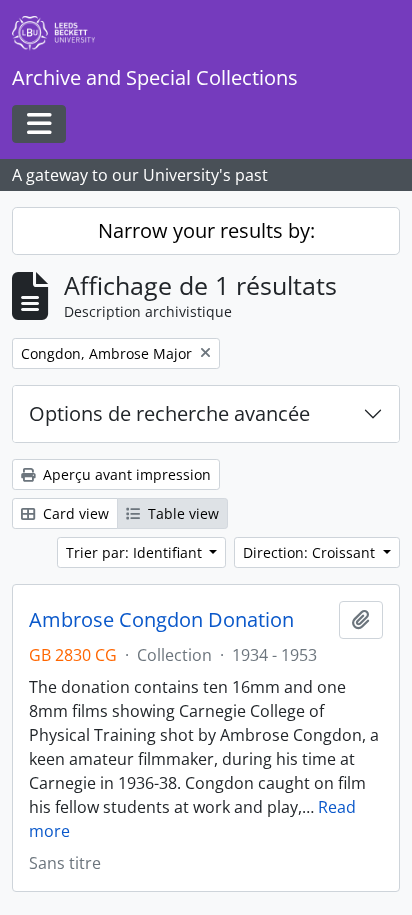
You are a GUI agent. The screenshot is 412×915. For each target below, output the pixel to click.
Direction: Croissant (311, 552)
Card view (74, 513)
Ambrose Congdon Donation (161, 620)
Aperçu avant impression (125, 474)
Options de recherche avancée (169, 413)
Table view (181, 513)
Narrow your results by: (206, 230)
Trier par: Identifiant (136, 552)
